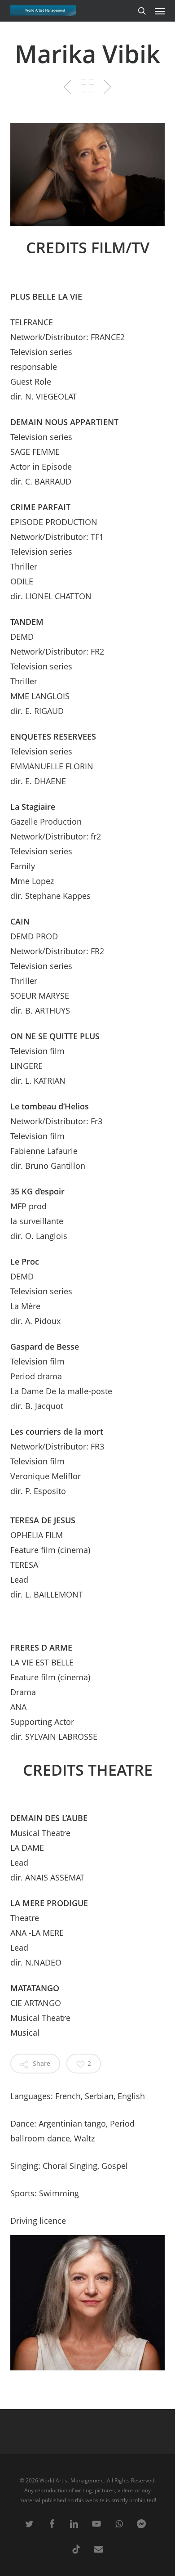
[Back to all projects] (87, 86)
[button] (160, 11)
